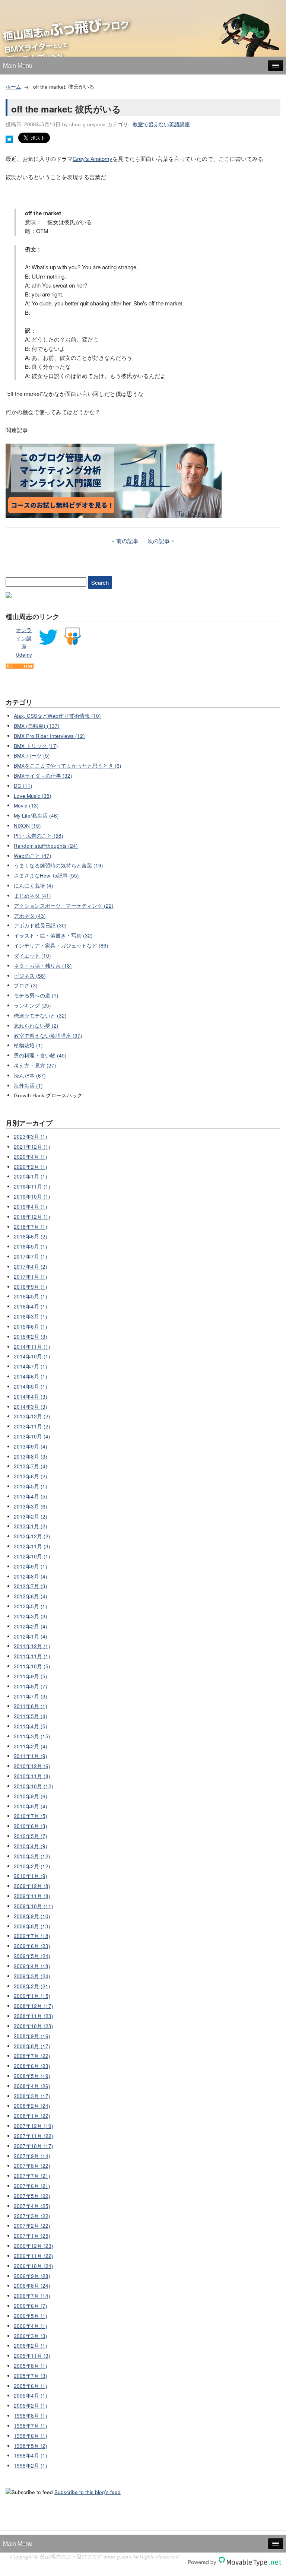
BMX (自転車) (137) (37, 726)
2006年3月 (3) (31, 2336)
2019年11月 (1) (32, 1187)
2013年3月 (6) (31, 1506)
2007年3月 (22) (32, 2216)
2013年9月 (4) (31, 1446)
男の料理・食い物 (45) (40, 1055)
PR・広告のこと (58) (39, 836)
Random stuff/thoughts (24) (46, 846)
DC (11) (23, 786)
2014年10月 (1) (32, 1356)
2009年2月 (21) (32, 1986)
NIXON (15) (27, 826)
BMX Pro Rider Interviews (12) (49, 736)
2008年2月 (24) (32, 2106)
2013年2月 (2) (31, 1517)
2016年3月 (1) (31, 1316)
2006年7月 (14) (32, 2296)
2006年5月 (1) (31, 2316)
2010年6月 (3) (31, 1826)
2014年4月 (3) (31, 1397)
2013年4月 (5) (31, 1496)
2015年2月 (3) (31, 1337)
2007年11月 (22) (34, 2136)
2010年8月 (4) (31, 1806)
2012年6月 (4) (31, 1596)
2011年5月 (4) (31, 1716)
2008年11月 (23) (34, 2016)
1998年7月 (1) (31, 2426)
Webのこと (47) (33, 856)
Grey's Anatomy (93, 158)
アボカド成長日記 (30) (40, 925)
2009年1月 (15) (32, 1996)
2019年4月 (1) (31, 1207)
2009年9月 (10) (32, 1916)
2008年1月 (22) (32, 2116)
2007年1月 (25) (32, 2236)
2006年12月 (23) (34, 2246)
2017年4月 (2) (31, 1267)
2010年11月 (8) (32, 1776)
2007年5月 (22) (32, 2196)
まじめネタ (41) (32, 896)
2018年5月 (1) (31, 1246)
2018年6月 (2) (31, 1236)
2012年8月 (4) (31, 1576)
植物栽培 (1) (28, 1045)
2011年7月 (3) (31, 1696)
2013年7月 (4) (31, 1466)
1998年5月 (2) (31, 2446)
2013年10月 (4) (32, 1436)
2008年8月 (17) (32, 2046)
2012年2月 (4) (31, 1626)
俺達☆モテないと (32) (40, 1016)
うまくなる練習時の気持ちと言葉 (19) (58, 865)
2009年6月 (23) (32, 1946)
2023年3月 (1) (31, 1137)
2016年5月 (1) (31, 1296)
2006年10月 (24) (34, 2266)
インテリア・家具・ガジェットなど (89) (61, 946)
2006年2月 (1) (31, 2346)
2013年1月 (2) (31, 1526)
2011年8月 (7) (31, 1686)
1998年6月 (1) (31, 2436)
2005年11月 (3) (32, 2356)
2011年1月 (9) (31, 1756)
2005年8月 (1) (31, 2366)
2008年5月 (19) (32, 2076)
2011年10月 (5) (32, 1666)
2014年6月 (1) (31, 1376)
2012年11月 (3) (32, 1546)
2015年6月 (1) (31, 1327)
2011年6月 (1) (31, 1706)
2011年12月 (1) (32, 1646)
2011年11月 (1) (32, 1656)
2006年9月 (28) (32, 2276)
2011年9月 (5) (31, 1676)
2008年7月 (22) (32, 2056)
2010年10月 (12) (34, 1786)
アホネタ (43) (30, 916)
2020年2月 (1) (31, 1167)
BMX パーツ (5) (32, 756)
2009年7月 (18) (32, 1936)
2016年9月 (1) (31, 1287)
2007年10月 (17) (34, 2146)
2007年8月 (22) (32, 2166)
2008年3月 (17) (32, 2096)
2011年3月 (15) (32, 1736)
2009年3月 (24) (32, 1976)
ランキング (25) (32, 1005)
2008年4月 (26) (32, 2086)
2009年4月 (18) (32, 1966)
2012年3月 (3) (31, 1616)
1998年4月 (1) (31, 2456)
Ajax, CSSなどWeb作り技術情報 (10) (57, 716)
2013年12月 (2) (32, 1416)
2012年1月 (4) (31, 1636)
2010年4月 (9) (31, 1846)
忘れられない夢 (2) (36, 1026)
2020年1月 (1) (31, 1176)
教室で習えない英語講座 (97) (48, 1036)
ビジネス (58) (30, 976)
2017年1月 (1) (31, 1277)
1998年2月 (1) (31, 2466)
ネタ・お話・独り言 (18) (43, 966)
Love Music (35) (33, 796)
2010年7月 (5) (31, 1816)
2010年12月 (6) (32, 1766)
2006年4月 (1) (31, 2326)
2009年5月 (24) (32, 1956)
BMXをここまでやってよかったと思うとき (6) (68, 766)
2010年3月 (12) (32, 1856)
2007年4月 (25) (32, 2206)
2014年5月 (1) (31, 1387)
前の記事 (127, 541)
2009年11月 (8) (32, 1896)
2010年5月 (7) (31, 1836)
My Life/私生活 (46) (36, 816)
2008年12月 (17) (34, 2006)
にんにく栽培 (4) (34, 886)
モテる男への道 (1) (36, 995)
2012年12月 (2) (32, 1536)
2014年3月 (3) (31, 1407)
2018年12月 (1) (32, 1217)
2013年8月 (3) (31, 1457)
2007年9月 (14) (32, 2156)
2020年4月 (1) (31, 1157)
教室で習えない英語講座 (161, 124)
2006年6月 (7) (31, 2306)
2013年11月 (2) (32, 1426)
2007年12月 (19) (34, 2126)
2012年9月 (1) (31, 1566)
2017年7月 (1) (31, 1257)
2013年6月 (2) (31, 1476)
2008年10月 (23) (34, 2026)
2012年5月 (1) (31, 1606)
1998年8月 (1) (31, 2416)
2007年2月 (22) (32, 2226)
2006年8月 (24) (32, 2286)
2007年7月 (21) (32, 2176)
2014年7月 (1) (31, 1366)
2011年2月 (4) (31, 1746)
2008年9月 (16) (32, 2036)
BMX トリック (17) (36, 746)
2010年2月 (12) (32, 1866)
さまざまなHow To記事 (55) (46, 875)
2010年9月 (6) (31, 1796)
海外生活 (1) (28, 1086)
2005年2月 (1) (31, 2406)
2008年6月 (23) (32, 2066)
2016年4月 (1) (31, 1306)
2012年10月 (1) (32, 1556)
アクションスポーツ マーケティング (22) (64, 906)
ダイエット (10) (32, 956)
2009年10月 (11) (34, 1906)
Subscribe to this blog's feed (88, 2492)
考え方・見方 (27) (35, 1065)
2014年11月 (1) (32, 1347)
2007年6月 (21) (32, 2186)
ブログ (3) (26, 985)
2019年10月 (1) (32, 1197)
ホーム (13, 87)
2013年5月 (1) (31, 1486)
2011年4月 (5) (31, 1726)
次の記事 (159, 541)
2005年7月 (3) (31, 2376)
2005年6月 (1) (31, 2386)
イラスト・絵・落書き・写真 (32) (53, 935)
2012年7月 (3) (31, 1586)
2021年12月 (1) (32, 1147)
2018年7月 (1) (31, 1227)
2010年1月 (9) (31, 1876)
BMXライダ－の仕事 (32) (43, 776)
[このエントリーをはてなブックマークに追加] (9, 141)
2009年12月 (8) (32, 1886)
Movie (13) (26, 805)
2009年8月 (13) (32, 1926)
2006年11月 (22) (34, 2256)
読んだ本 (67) (30, 1076)
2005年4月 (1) (31, 2396)
